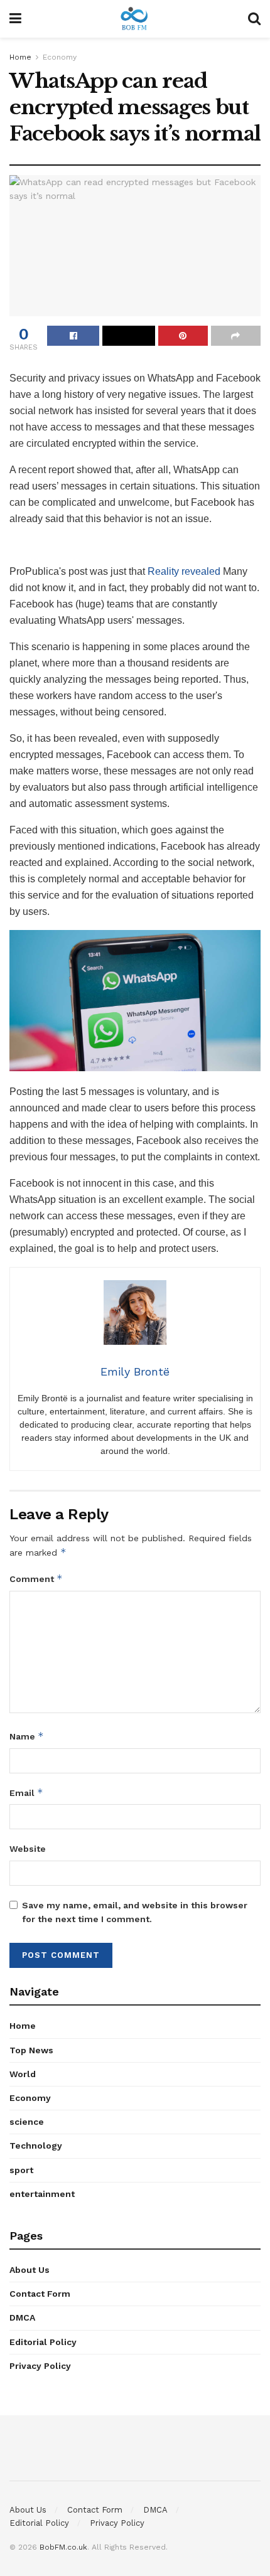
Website (28, 1849)
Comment (36, 1579)
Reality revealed (184, 571)
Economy (60, 57)
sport (21, 2170)
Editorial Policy (43, 2342)
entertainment (42, 2194)
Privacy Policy (40, 2366)
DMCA (22, 2317)
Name (27, 1736)
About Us (30, 2270)
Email (26, 1793)
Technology (36, 2146)
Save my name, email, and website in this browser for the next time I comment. (135, 1912)
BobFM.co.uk (63, 2547)
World (23, 2074)
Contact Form (40, 2294)
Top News (31, 2050)
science (27, 2122)
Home (20, 57)
